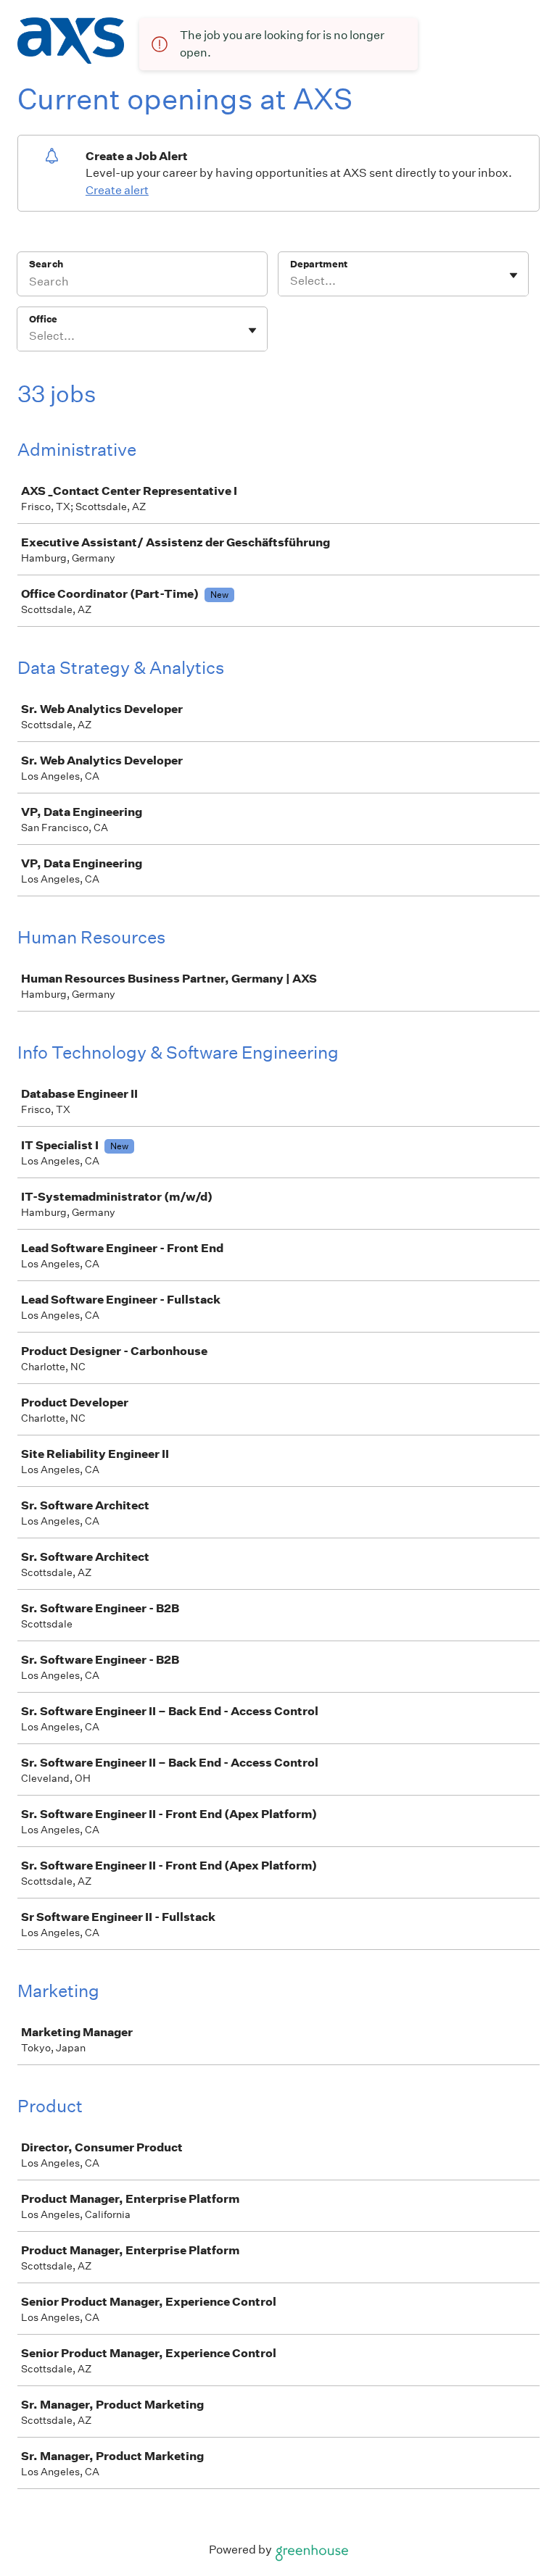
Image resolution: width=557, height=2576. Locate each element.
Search (46, 264)
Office (43, 319)
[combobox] (291, 281)
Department (319, 264)
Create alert (117, 190)
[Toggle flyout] (513, 275)
